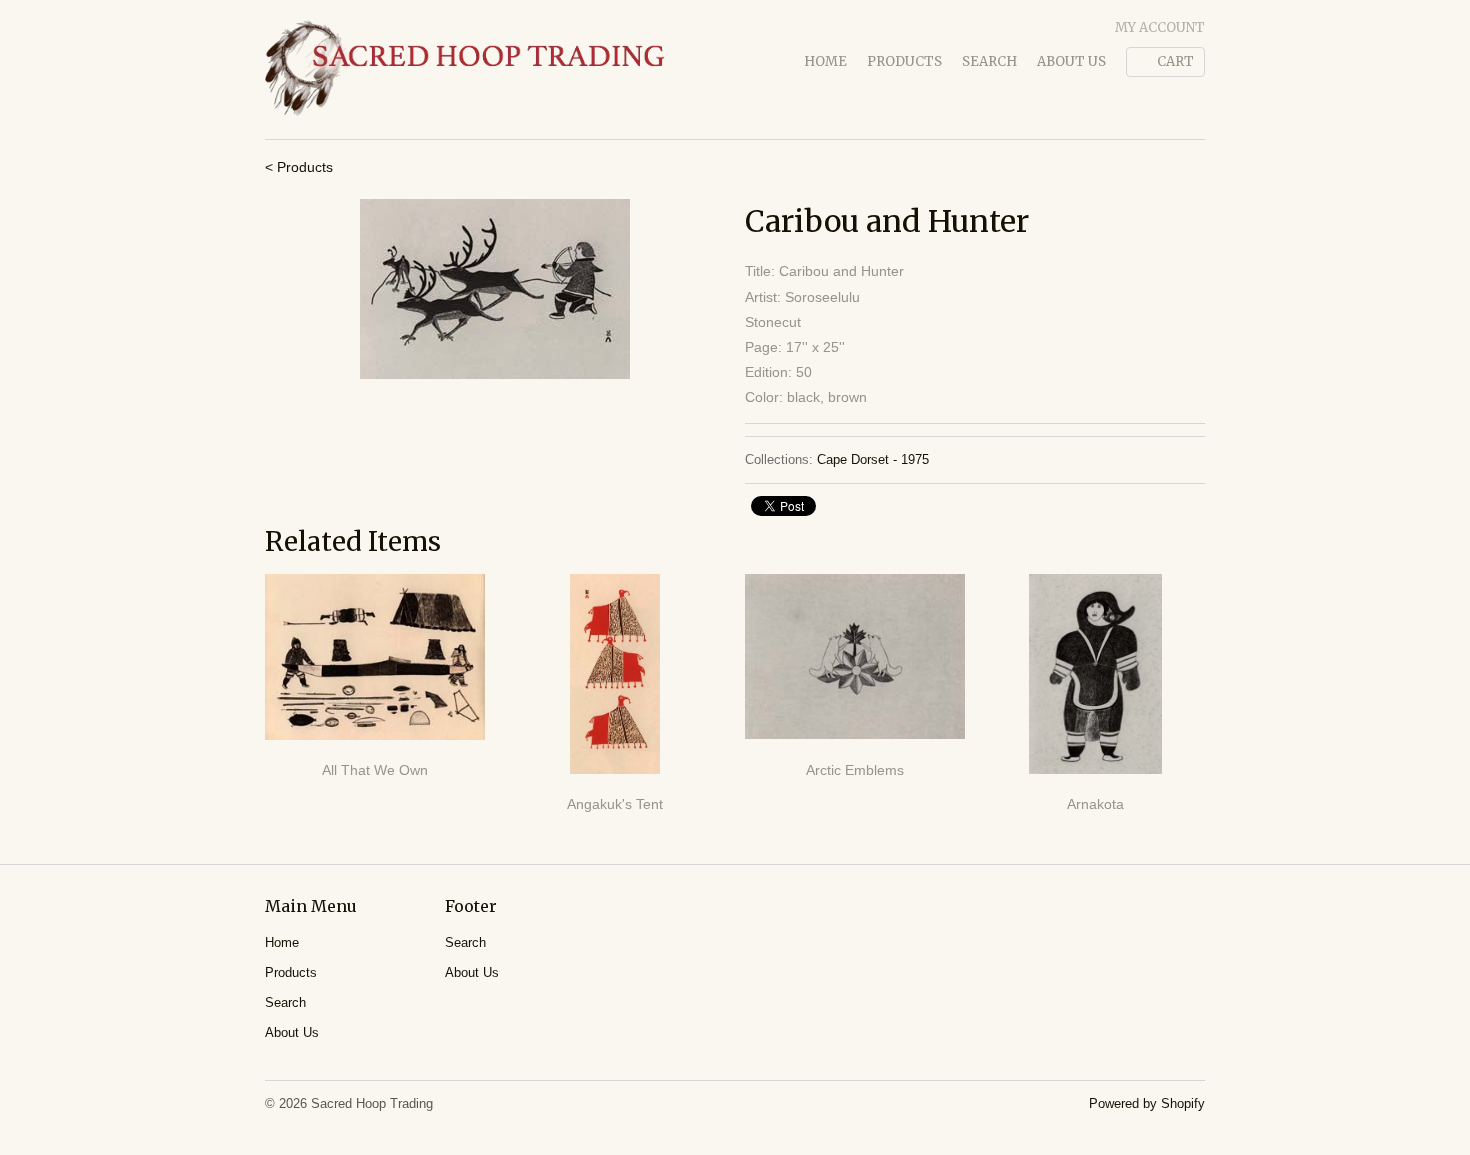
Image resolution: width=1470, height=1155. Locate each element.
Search (989, 61)
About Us (1071, 61)
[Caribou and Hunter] (495, 289)
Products (904, 61)
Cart (1175, 61)
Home (825, 61)
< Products (299, 167)
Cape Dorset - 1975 (873, 459)
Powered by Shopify (1147, 1103)
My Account (1160, 27)
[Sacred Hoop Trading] (465, 69)
